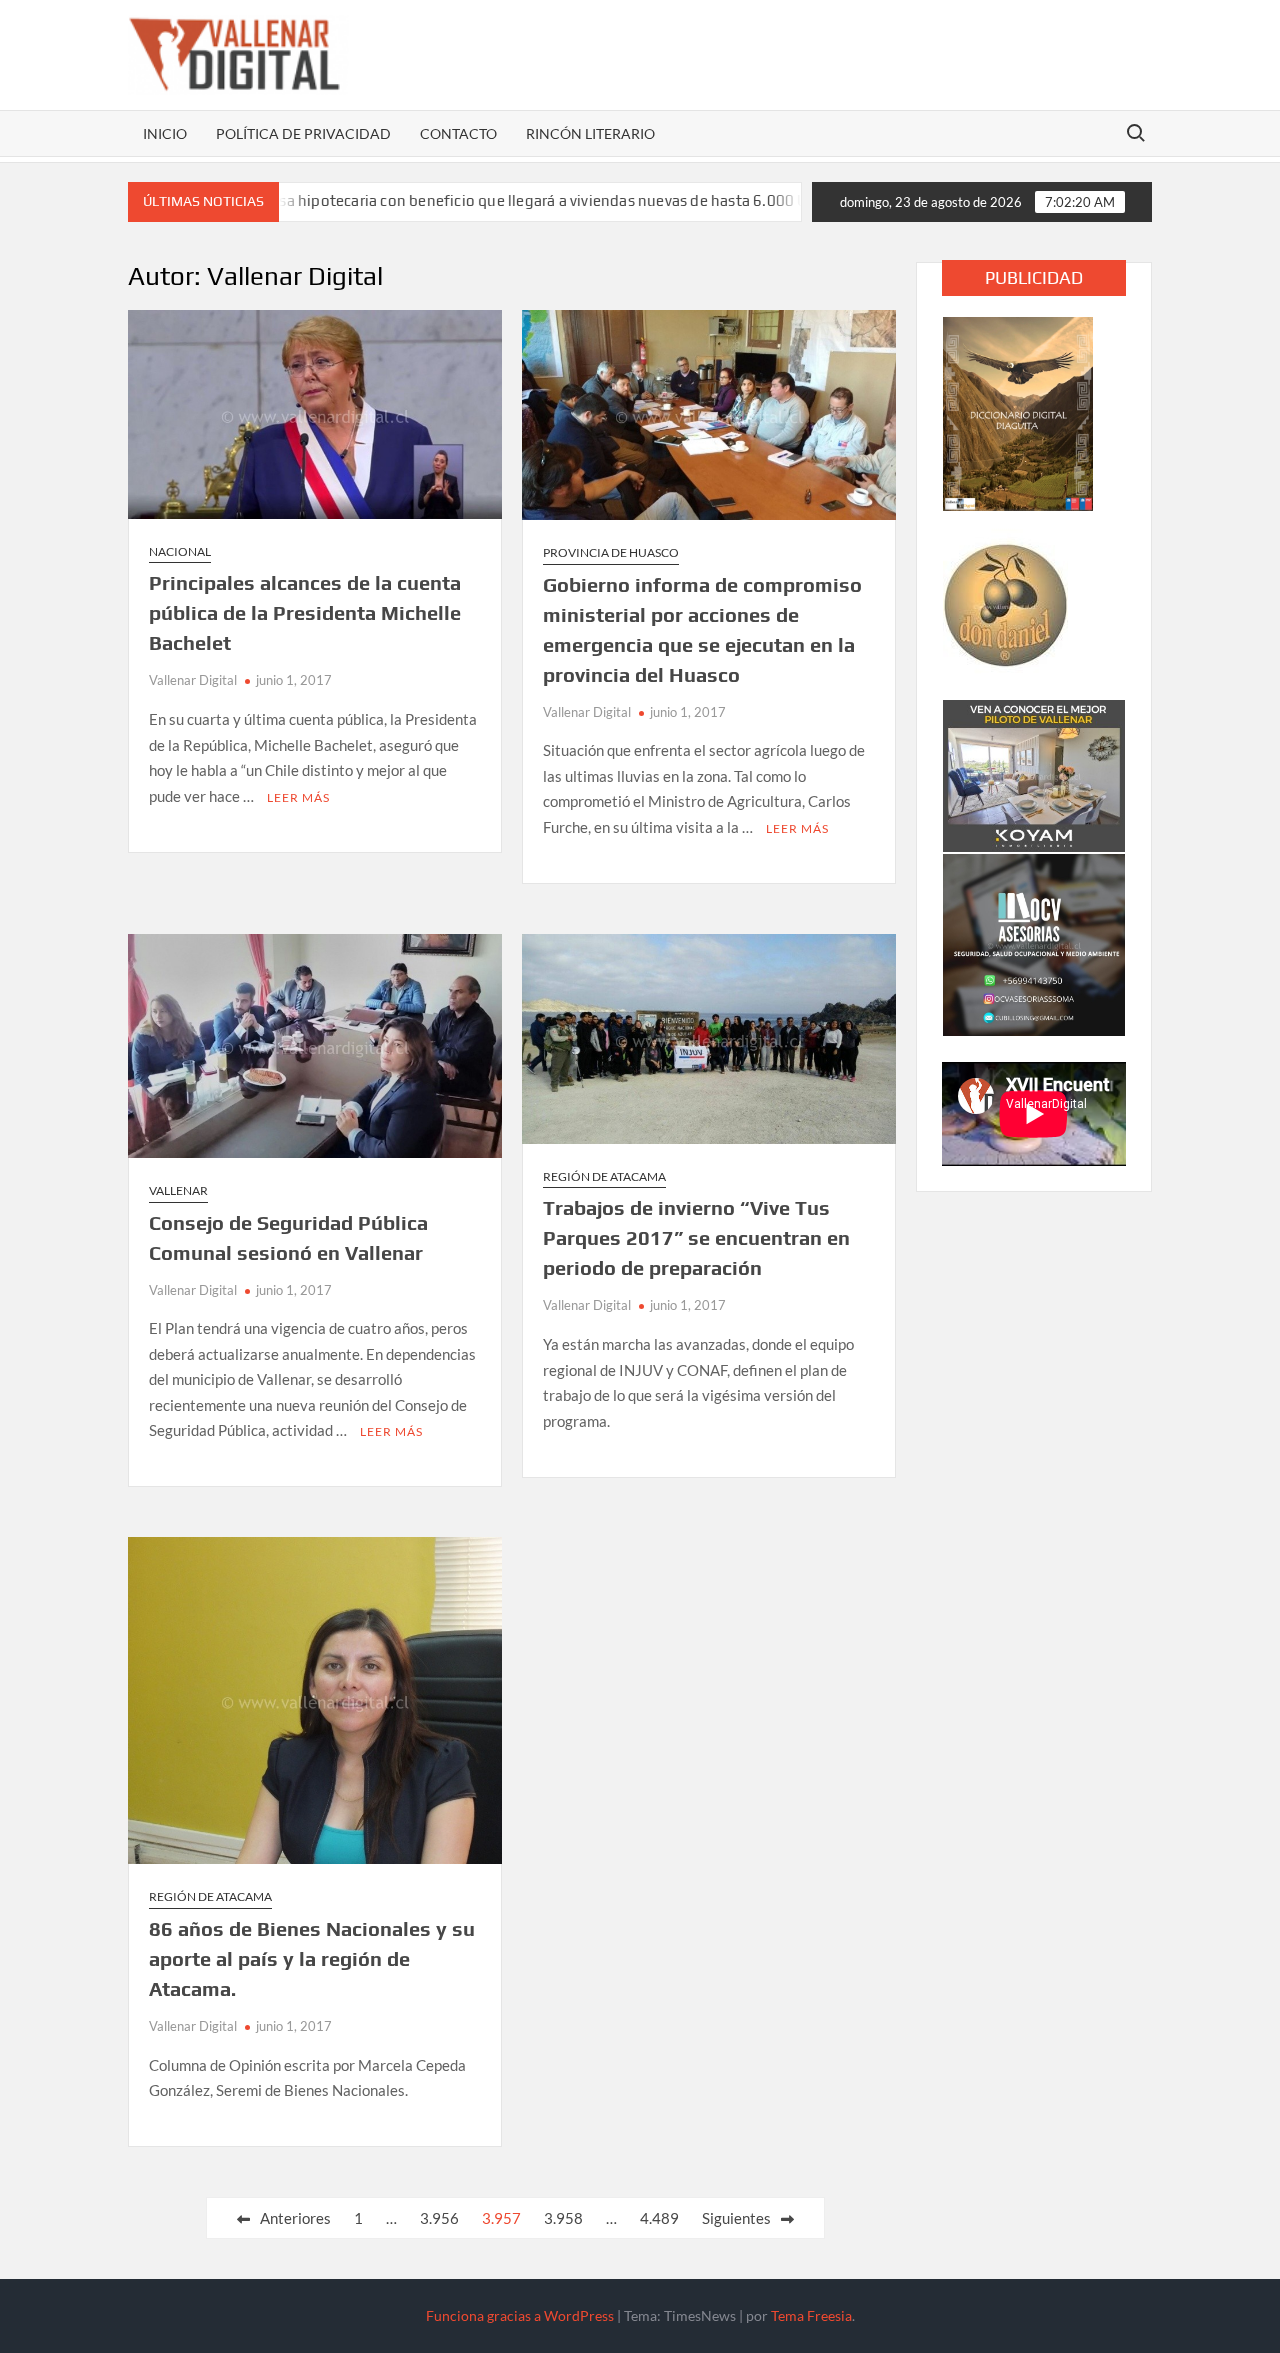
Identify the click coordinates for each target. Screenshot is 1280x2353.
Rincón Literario (590, 133)
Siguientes (736, 2218)
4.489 (659, 2218)
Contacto (458, 133)
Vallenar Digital (193, 680)
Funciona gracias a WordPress (520, 2315)
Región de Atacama (604, 1176)
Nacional (180, 551)
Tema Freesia (811, 2315)
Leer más (298, 797)
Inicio (165, 133)
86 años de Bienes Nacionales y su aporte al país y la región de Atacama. (312, 1958)
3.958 (563, 2218)
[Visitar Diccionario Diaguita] (1018, 412)
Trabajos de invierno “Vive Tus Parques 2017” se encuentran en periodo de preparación (696, 1237)
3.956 (439, 2218)
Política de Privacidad (303, 133)
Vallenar (178, 1190)
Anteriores (295, 2218)
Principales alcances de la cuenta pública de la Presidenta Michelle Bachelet (305, 612)
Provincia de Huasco (611, 552)
